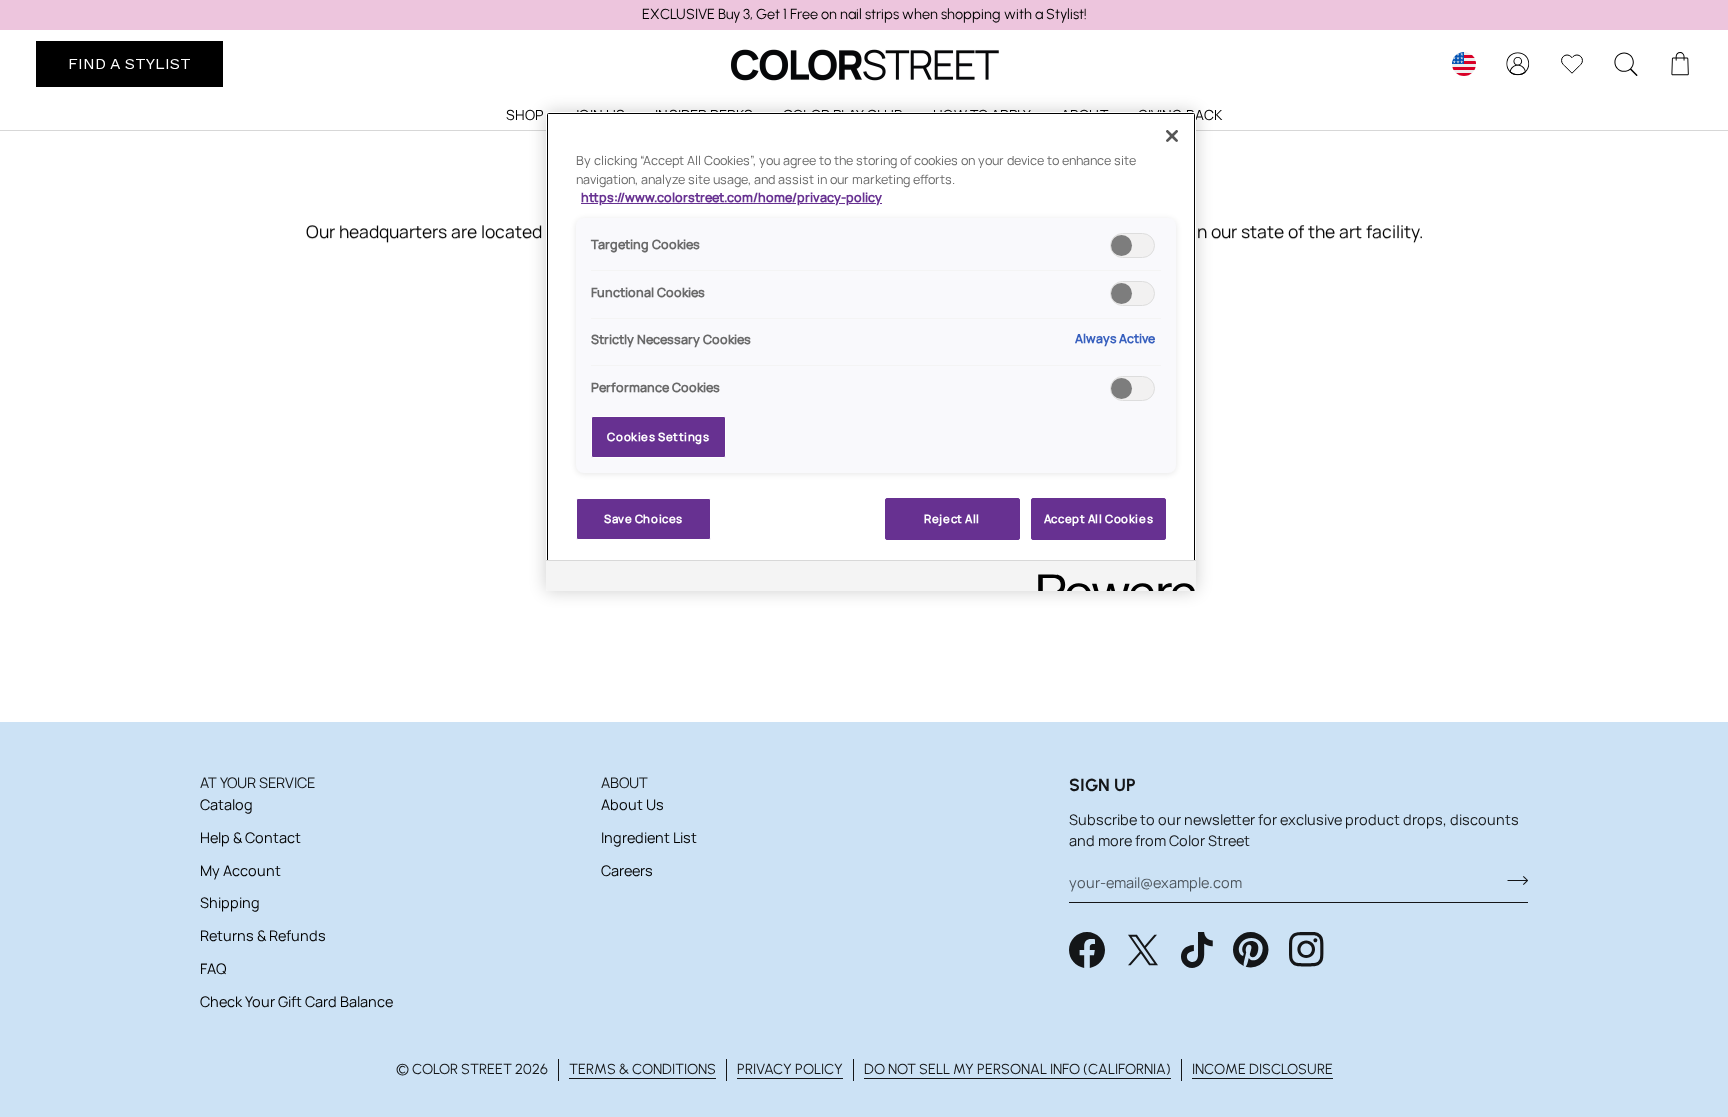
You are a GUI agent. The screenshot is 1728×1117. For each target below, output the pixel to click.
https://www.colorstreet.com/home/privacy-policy (731, 197)
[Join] (1511, 880)
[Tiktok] (1197, 950)
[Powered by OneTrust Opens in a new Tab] (1110, 578)
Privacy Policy (790, 1069)
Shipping (230, 902)
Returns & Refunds (263, 935)
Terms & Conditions (642, 1069)
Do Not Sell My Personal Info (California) (1017, 1069)
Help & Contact (250, 837)
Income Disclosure (1262, 1069)
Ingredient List (649, 837)
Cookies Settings (658, 436)
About (624, 782)
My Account (240, 870)
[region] (864, 15)
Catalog (226, 804)
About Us (632, 804)
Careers (627, 870)
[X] (1143, 950)
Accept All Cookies (1098, 518)
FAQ (213, 968)
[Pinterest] (1251, 950)
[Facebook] (1087, 950)
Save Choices (643, 518)
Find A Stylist (129, 63)
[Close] (1172, 136)
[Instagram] (1307, 950)
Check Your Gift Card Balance (296, 1001)
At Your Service (257, 782)
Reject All (952, 518)
